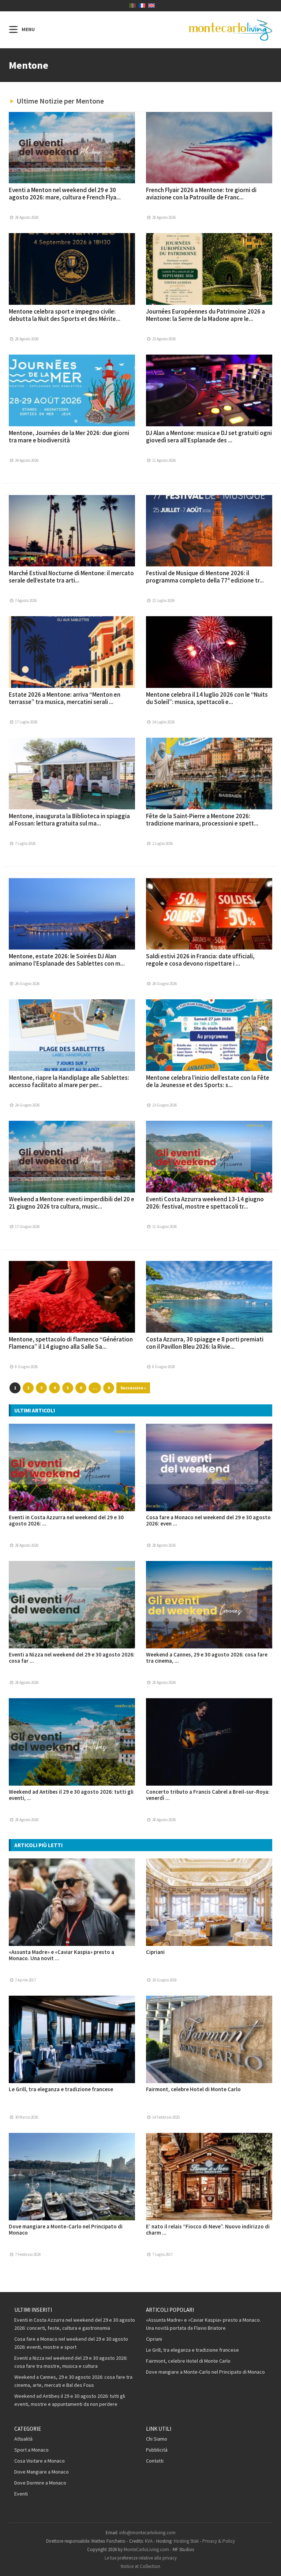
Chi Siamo (157, 2439)
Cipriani (155, 1952)
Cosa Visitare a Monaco (40, 2461)
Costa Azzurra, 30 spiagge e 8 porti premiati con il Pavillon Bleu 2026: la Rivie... (205, 1343)
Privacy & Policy (219, 2541)
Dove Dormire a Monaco (40, 2483)
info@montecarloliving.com (147, 2533)
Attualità (23, 2439)
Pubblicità (157, 2450)
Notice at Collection (140, 2566)
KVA (149, 2541)
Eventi (21, 2494)
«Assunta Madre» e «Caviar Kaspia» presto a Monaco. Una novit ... (61, 1955)
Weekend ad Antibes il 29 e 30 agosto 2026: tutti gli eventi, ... (71, 1795)
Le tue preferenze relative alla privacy (141, 2558)
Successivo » (133, 1388)
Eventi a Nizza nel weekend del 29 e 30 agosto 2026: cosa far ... (72, 1658)
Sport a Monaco (31, 2450)
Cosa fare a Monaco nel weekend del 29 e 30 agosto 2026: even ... (208, 1520)
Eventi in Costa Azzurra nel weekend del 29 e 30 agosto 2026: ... (66, 1520)
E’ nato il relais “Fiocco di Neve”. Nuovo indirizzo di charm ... (208, 2229)
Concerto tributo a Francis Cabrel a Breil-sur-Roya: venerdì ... (208, 1795)
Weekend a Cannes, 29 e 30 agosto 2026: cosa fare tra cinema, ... (207, 1658)
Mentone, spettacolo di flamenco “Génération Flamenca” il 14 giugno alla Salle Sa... (71, 1343)
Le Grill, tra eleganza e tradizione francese (61, 2089)
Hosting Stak (186, 2541)
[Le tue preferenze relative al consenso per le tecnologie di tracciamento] (268, 2563)
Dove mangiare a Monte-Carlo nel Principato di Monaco (66, 2229)
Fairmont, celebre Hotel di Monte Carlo (193, 2089)
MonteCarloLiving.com (146, 2549)
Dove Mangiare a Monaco (42, 2472)
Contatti (155, 2461)
